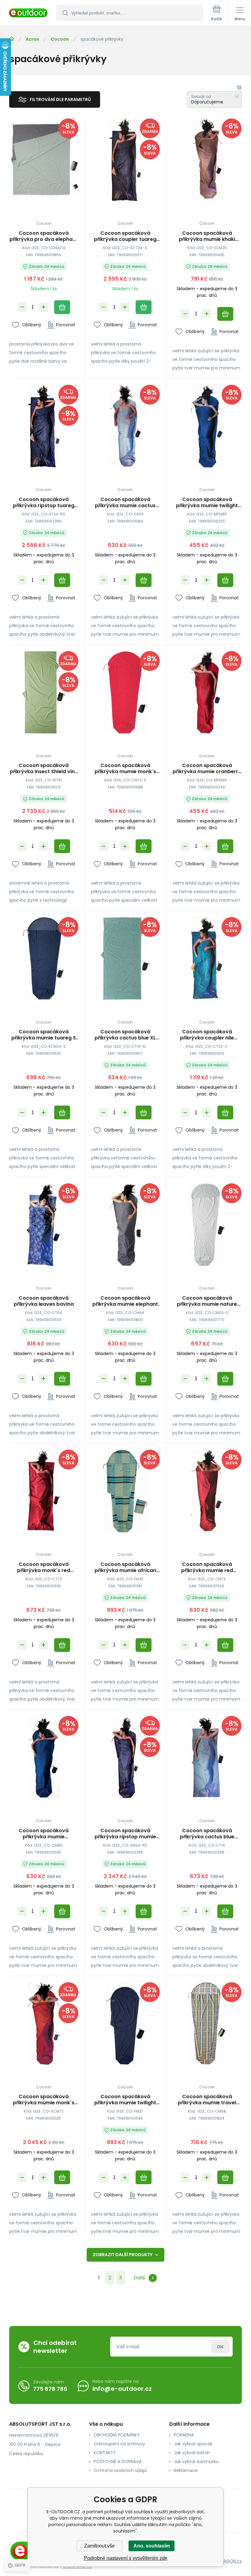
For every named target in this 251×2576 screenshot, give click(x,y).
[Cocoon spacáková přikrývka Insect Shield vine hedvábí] (44, 693)
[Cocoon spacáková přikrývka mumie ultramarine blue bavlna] (44, 1757)
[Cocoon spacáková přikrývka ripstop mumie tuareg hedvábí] (125, 1757)
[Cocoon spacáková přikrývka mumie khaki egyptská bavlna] (207, 160)
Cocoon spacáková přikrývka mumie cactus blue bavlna (125, 503)
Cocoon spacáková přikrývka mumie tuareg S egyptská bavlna (44, 1035)
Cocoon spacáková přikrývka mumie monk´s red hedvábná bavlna (44, 2100)
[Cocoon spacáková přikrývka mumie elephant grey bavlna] (125, 1225)
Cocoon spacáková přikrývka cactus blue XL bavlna (125, 1035)
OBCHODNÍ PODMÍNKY (117, 2435)
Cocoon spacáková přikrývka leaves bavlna (44, 1301)
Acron (32, 39)
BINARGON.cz (228, 2561)
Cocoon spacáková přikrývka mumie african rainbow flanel (125, 1567)
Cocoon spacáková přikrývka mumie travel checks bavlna (207, 2100)
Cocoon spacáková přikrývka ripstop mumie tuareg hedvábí (125, 1834)
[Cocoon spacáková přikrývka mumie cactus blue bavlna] (125, 426)
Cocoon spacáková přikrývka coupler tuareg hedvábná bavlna (125, 236)
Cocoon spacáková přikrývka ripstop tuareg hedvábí (44, 503)
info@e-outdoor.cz (122, 2389)
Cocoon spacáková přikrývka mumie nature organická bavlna (207, 1301)
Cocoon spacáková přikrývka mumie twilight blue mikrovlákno (207, 503)
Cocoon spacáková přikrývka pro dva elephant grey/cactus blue (44, 236)
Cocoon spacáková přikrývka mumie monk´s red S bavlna (125, 769)
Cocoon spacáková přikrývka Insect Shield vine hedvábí (44, 769)
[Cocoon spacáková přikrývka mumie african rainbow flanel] (125, 1491)
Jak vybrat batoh (192, 2453)
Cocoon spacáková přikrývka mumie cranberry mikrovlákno (207, 769)
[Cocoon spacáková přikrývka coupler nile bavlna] (207, 959)
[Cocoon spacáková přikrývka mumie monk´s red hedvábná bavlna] (44, 2024)
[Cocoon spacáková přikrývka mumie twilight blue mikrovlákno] (207, 426)
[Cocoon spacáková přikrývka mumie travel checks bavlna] (207, 2024)
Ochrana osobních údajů (120, 2470)
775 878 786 (50, 2389)
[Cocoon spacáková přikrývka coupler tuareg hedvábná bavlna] (125, 160)
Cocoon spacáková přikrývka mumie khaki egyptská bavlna (207, 236)
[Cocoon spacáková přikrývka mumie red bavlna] (207, 1491)
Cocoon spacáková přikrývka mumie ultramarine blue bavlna (44, 1834)
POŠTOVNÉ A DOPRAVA (118, 2462)
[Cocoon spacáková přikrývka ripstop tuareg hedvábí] (44, 426)
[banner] (28, 13)
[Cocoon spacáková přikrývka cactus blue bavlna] (207, 1757)
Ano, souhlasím (152, 2546)
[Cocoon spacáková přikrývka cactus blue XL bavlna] (125, 959)
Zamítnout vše (99, 2546)
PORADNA (184, 2435)
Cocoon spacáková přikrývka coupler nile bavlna (207, 1035)
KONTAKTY (105, 2453)
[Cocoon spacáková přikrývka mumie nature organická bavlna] (207, 1225)
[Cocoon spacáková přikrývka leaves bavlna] (44, 1225)
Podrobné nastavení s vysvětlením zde (126, 2558)
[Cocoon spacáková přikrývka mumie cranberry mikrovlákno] (207, 693)
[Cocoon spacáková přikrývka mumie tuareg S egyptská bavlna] (44, 959)
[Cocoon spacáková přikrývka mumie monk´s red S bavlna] (125, 693)
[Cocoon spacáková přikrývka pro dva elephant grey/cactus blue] (44, 160)
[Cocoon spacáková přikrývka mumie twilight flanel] (125, 2024)
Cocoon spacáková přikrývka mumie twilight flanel (125, 2100)
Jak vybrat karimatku (196, 2462)
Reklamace (186, 2470)
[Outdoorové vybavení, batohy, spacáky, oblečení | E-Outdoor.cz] (12, 39)
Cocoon (60, 39)
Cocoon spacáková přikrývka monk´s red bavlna (44, 1567)
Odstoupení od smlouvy (119, 2444)
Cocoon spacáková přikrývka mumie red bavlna (207, 1567)
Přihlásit (220, 2347)
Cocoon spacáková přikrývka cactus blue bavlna (207, 1834)
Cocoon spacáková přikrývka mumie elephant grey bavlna (125, 1301)
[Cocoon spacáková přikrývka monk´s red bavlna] (44, 1491)
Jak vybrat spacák (193, 2444)
